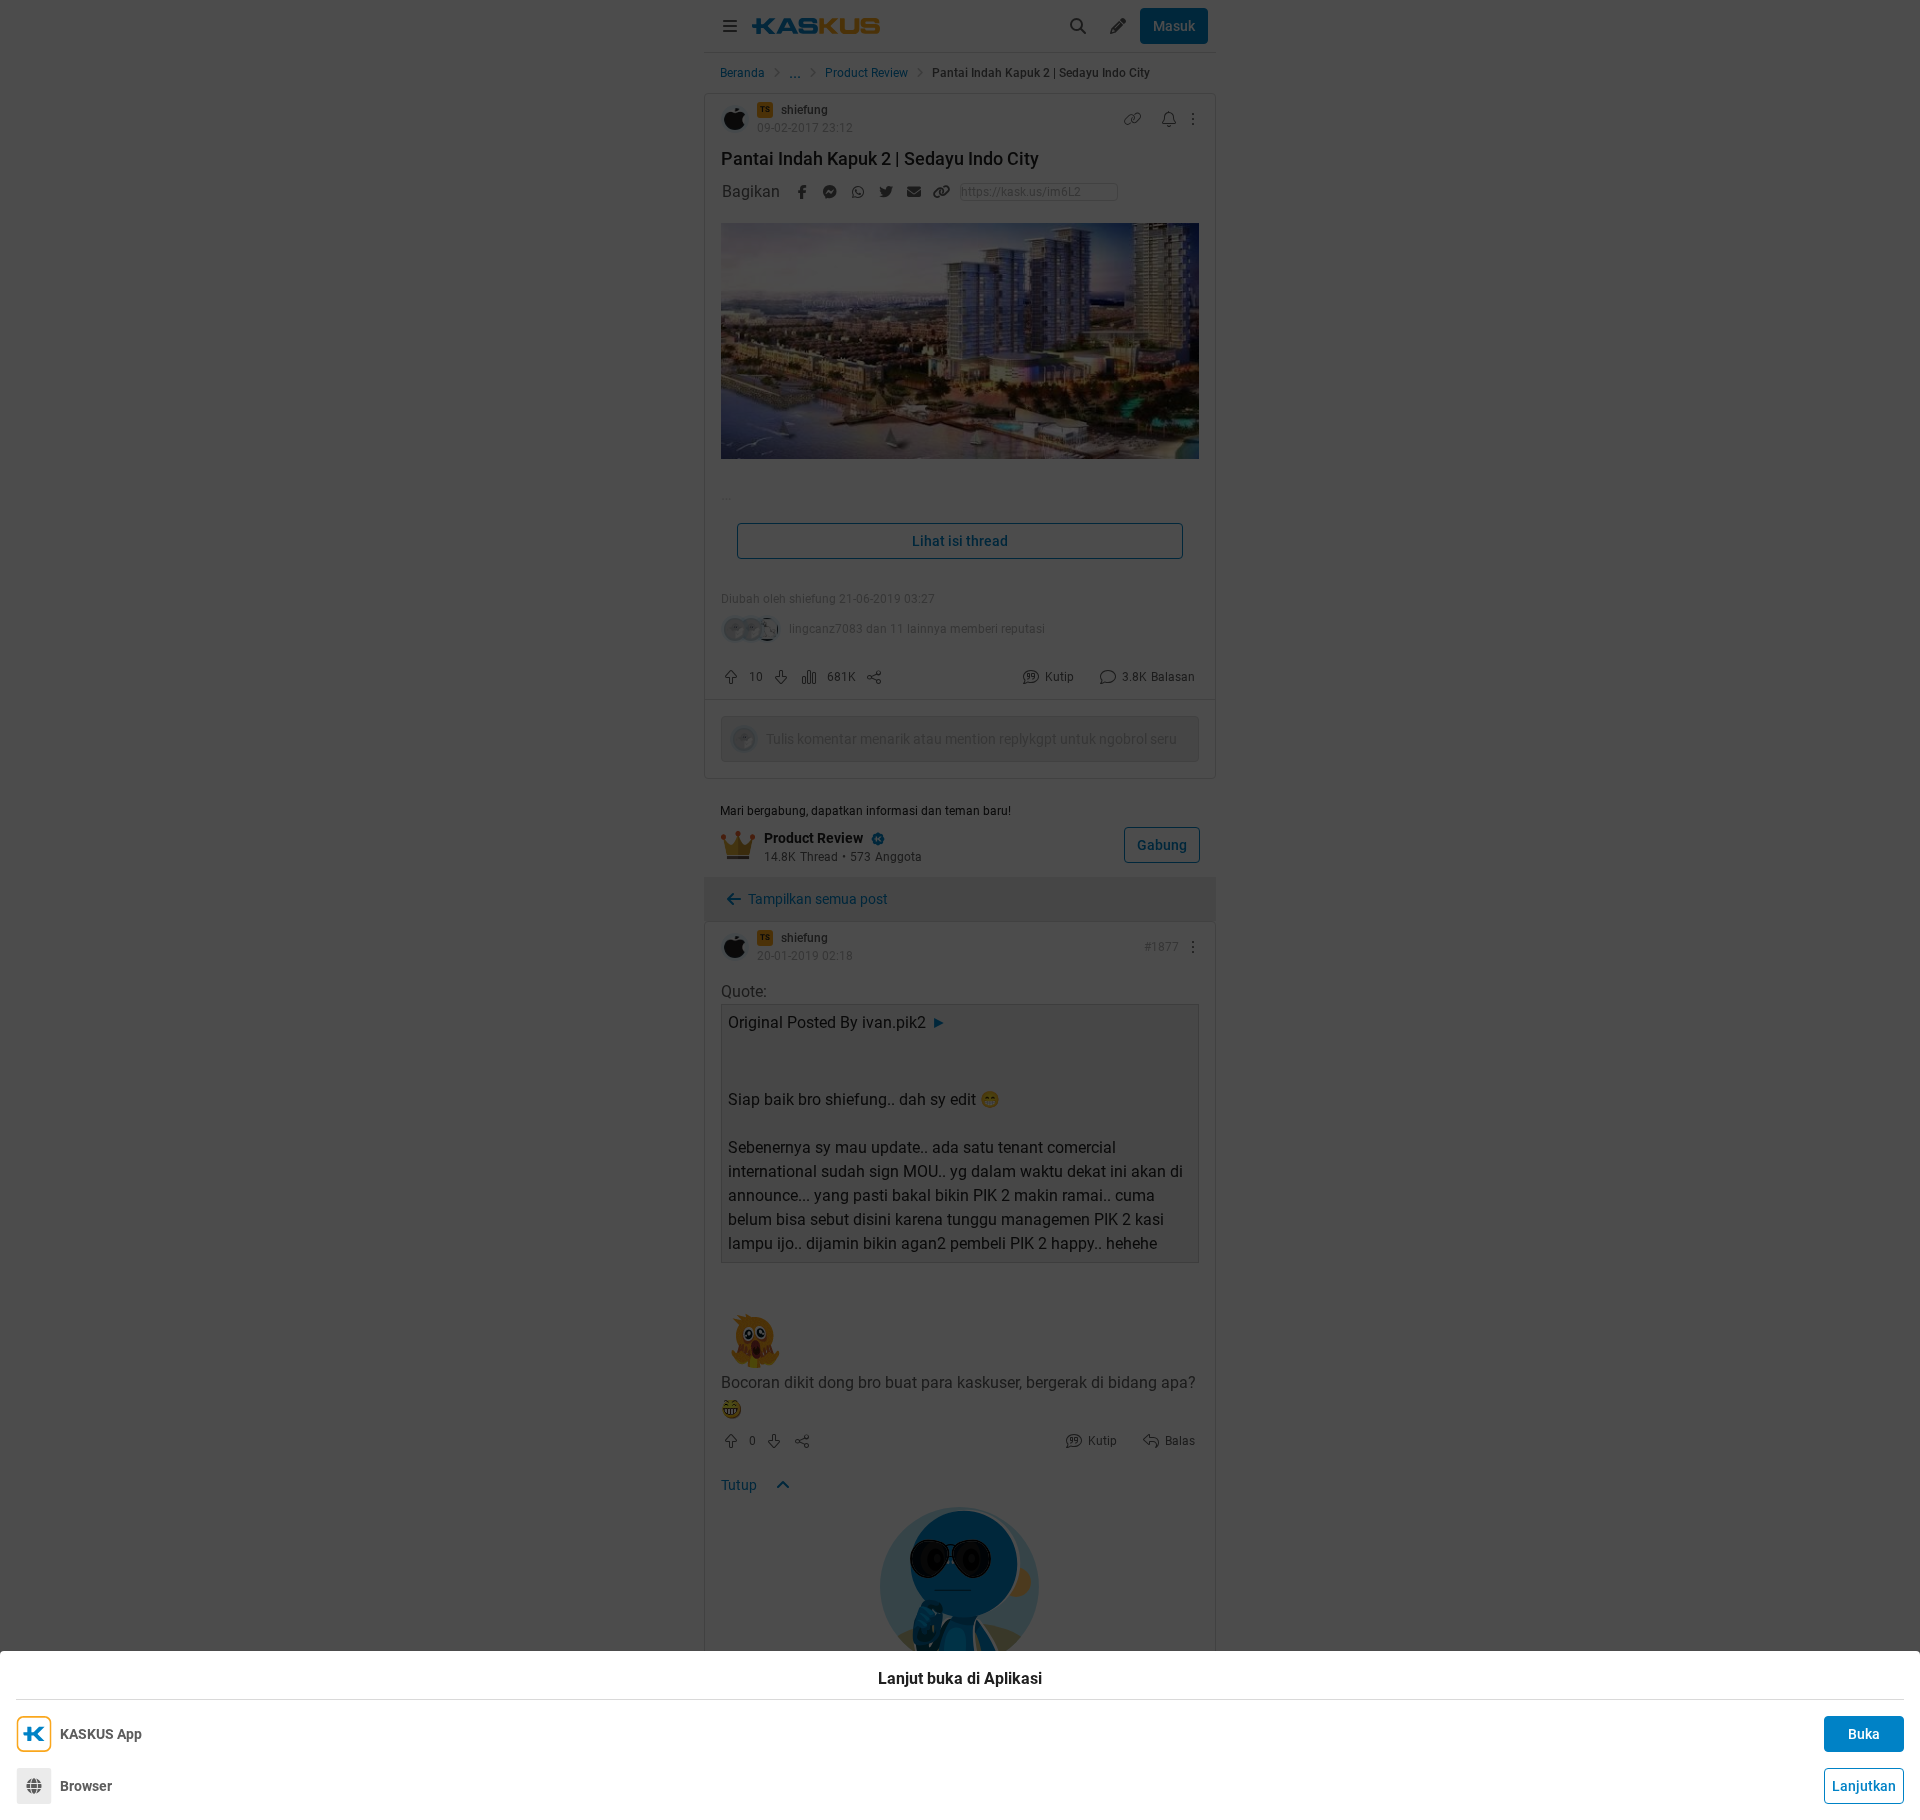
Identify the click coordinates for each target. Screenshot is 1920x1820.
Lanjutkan (1864, 1786)
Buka (1864, 1734)
